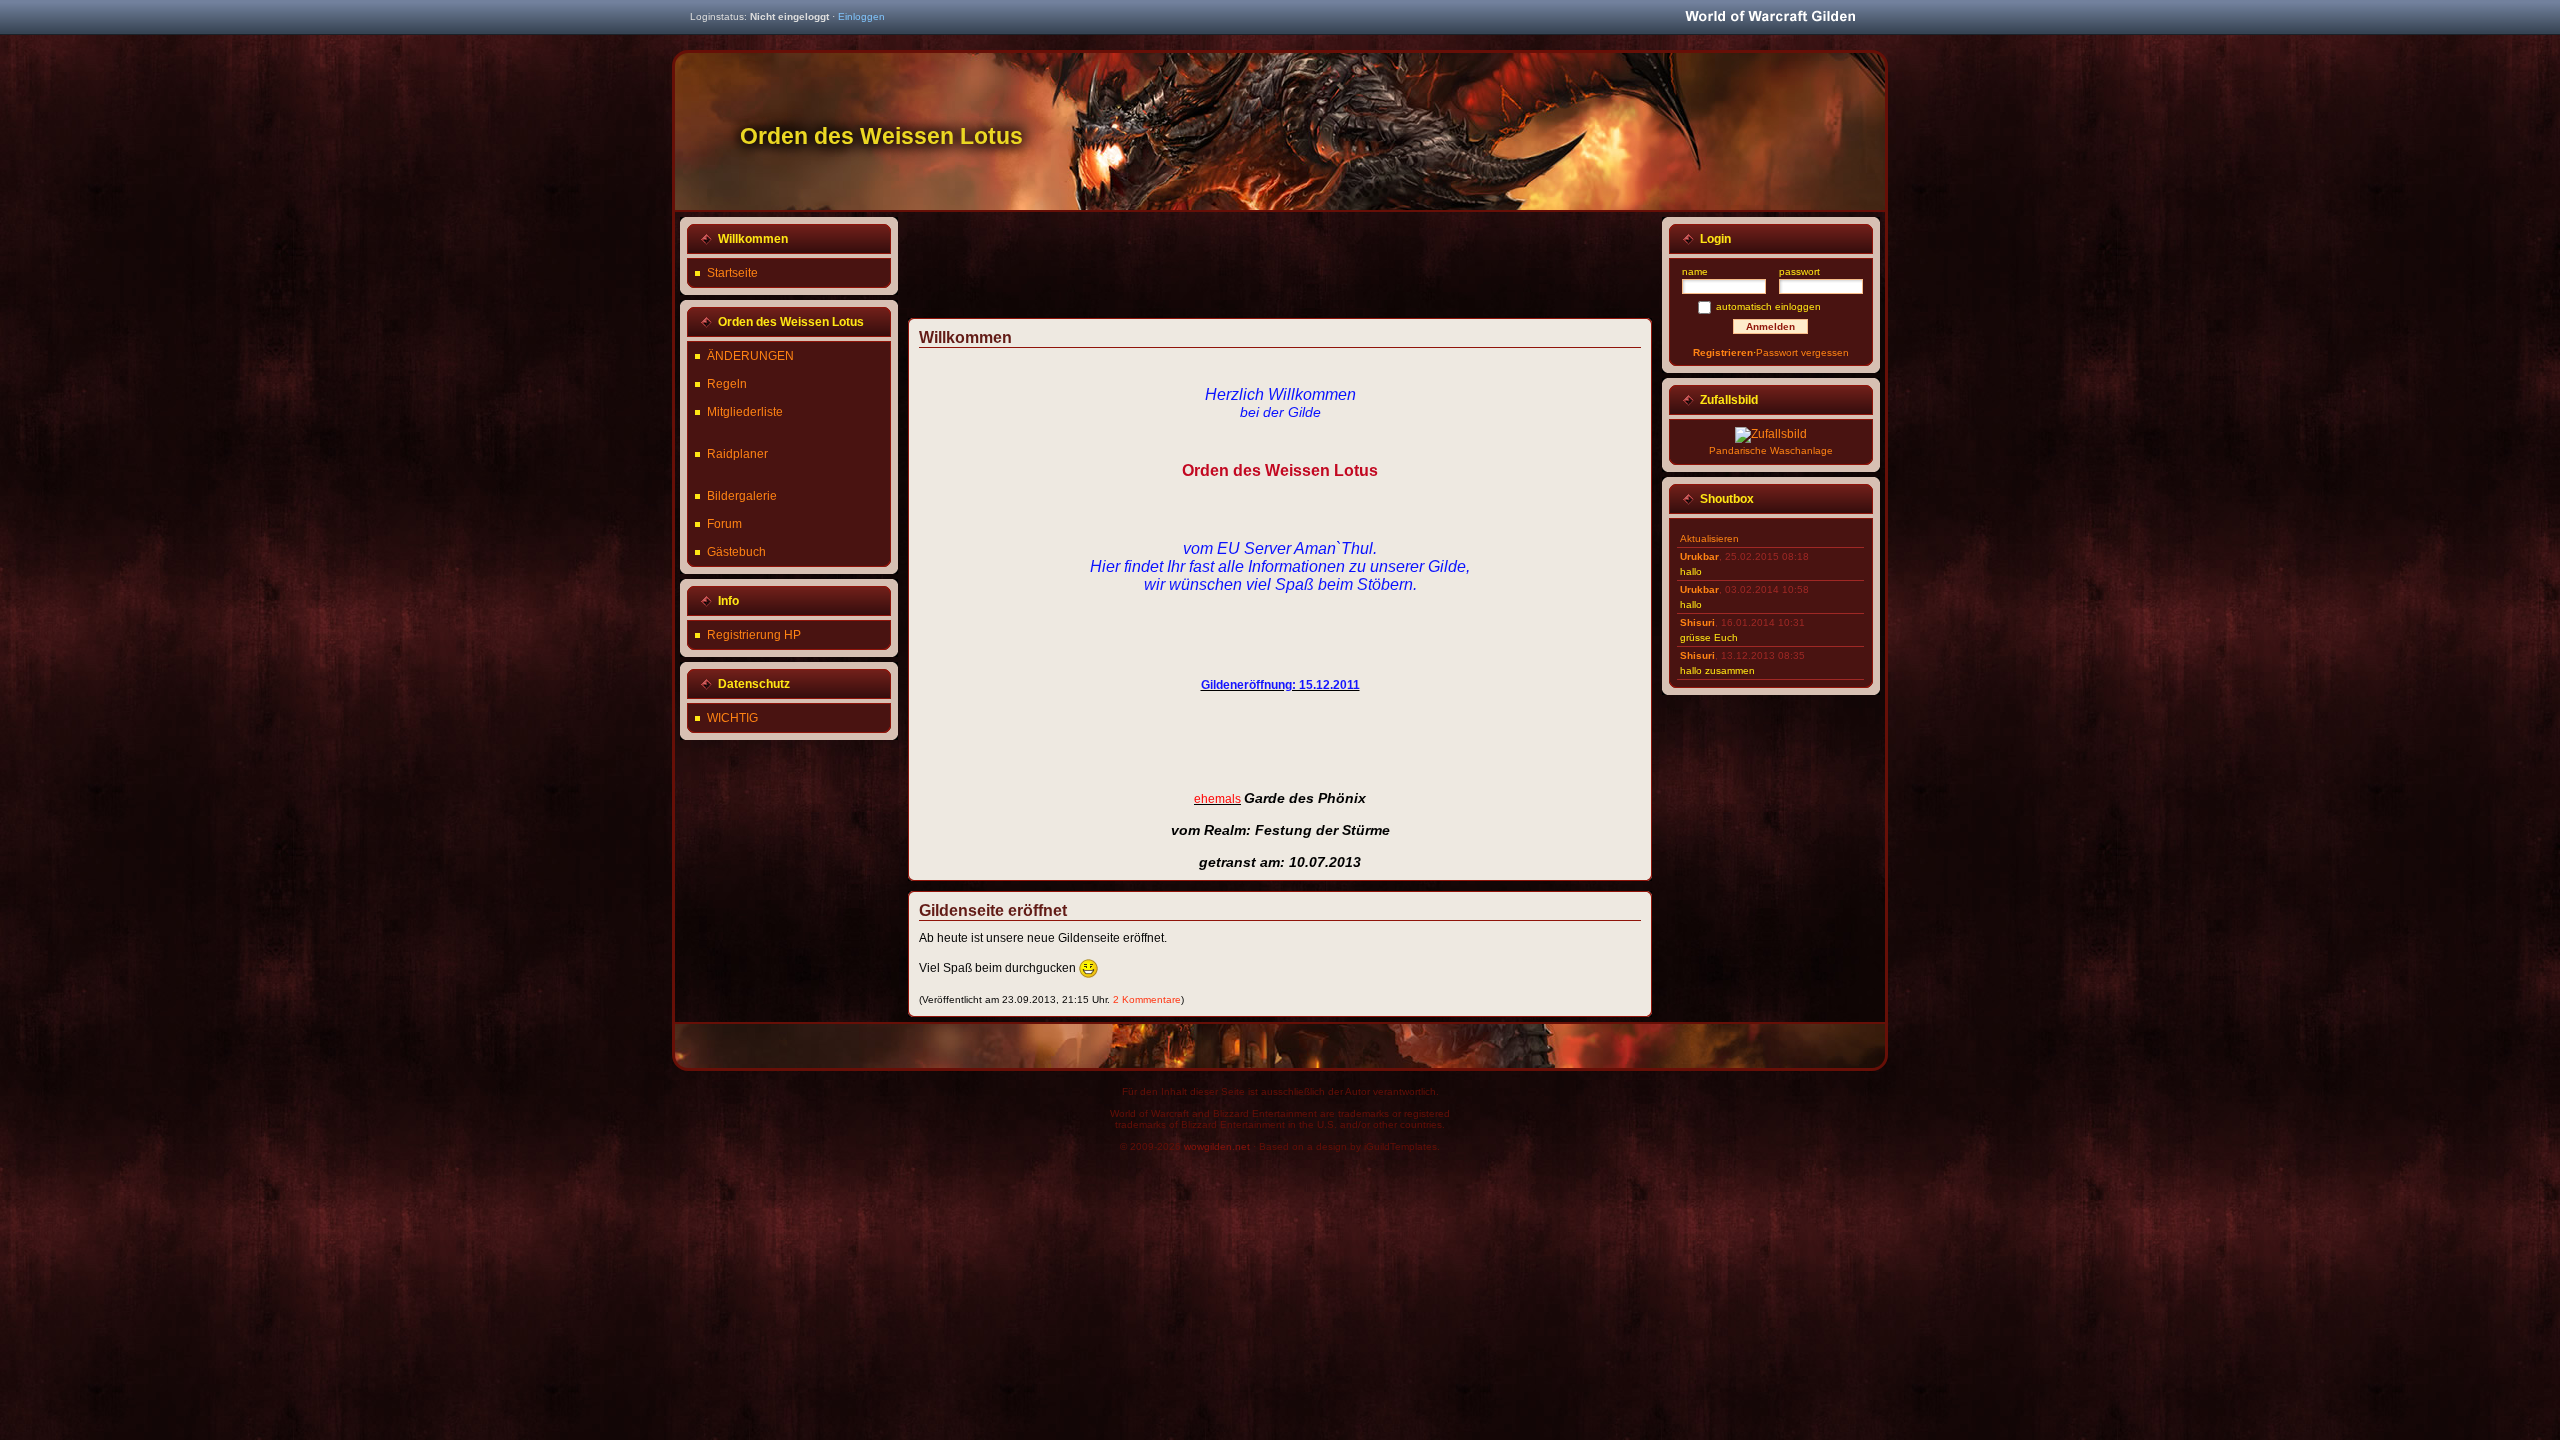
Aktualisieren (1709, 538)
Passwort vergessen (1802, 352)
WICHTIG (732, 718)
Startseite (732, 273)
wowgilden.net (1217, 1146)
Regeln (727, 384)
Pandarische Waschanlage (1771, 450)
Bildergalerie (742, 496)
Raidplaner (737, 454)
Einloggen (861, 16)
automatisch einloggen (1768, 306)
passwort (1799, 271)
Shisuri (1697, 622)
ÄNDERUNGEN (750, 356)
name (1695, 271)
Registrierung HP (754, 635)
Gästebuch (736, 552)
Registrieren (1723, 352)
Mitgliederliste (745, 412)
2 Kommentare (1147, 999)
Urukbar (1699, 556)
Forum (724, 524)
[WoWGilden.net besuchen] (1770, 17)
